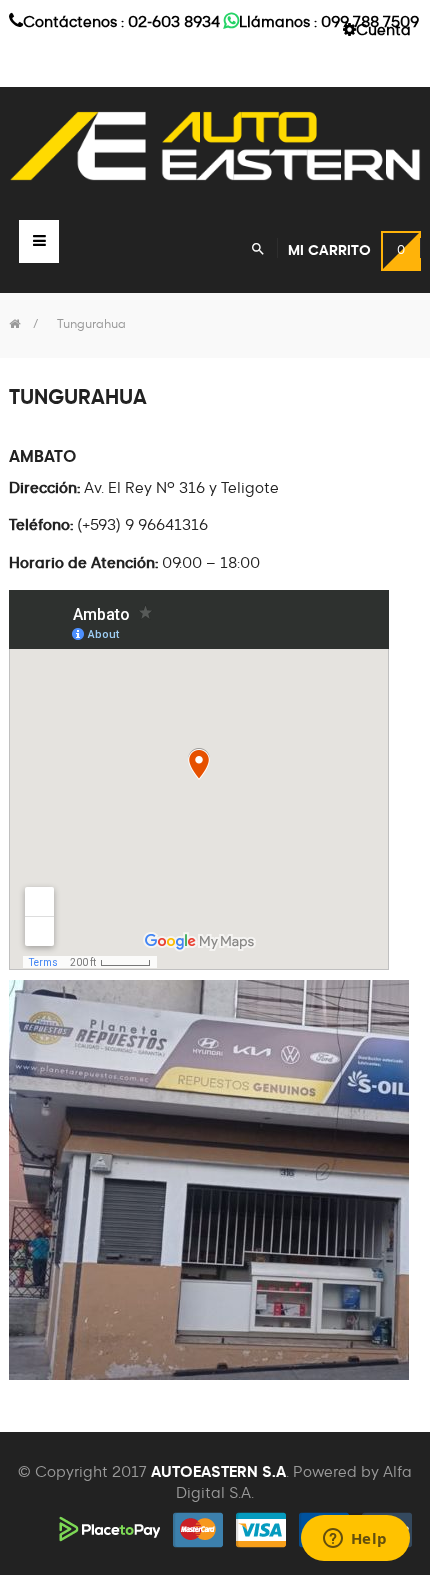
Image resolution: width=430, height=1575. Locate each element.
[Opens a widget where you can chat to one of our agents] (355, 1540)
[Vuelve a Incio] (14, 325)
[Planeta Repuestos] (215, 146)
